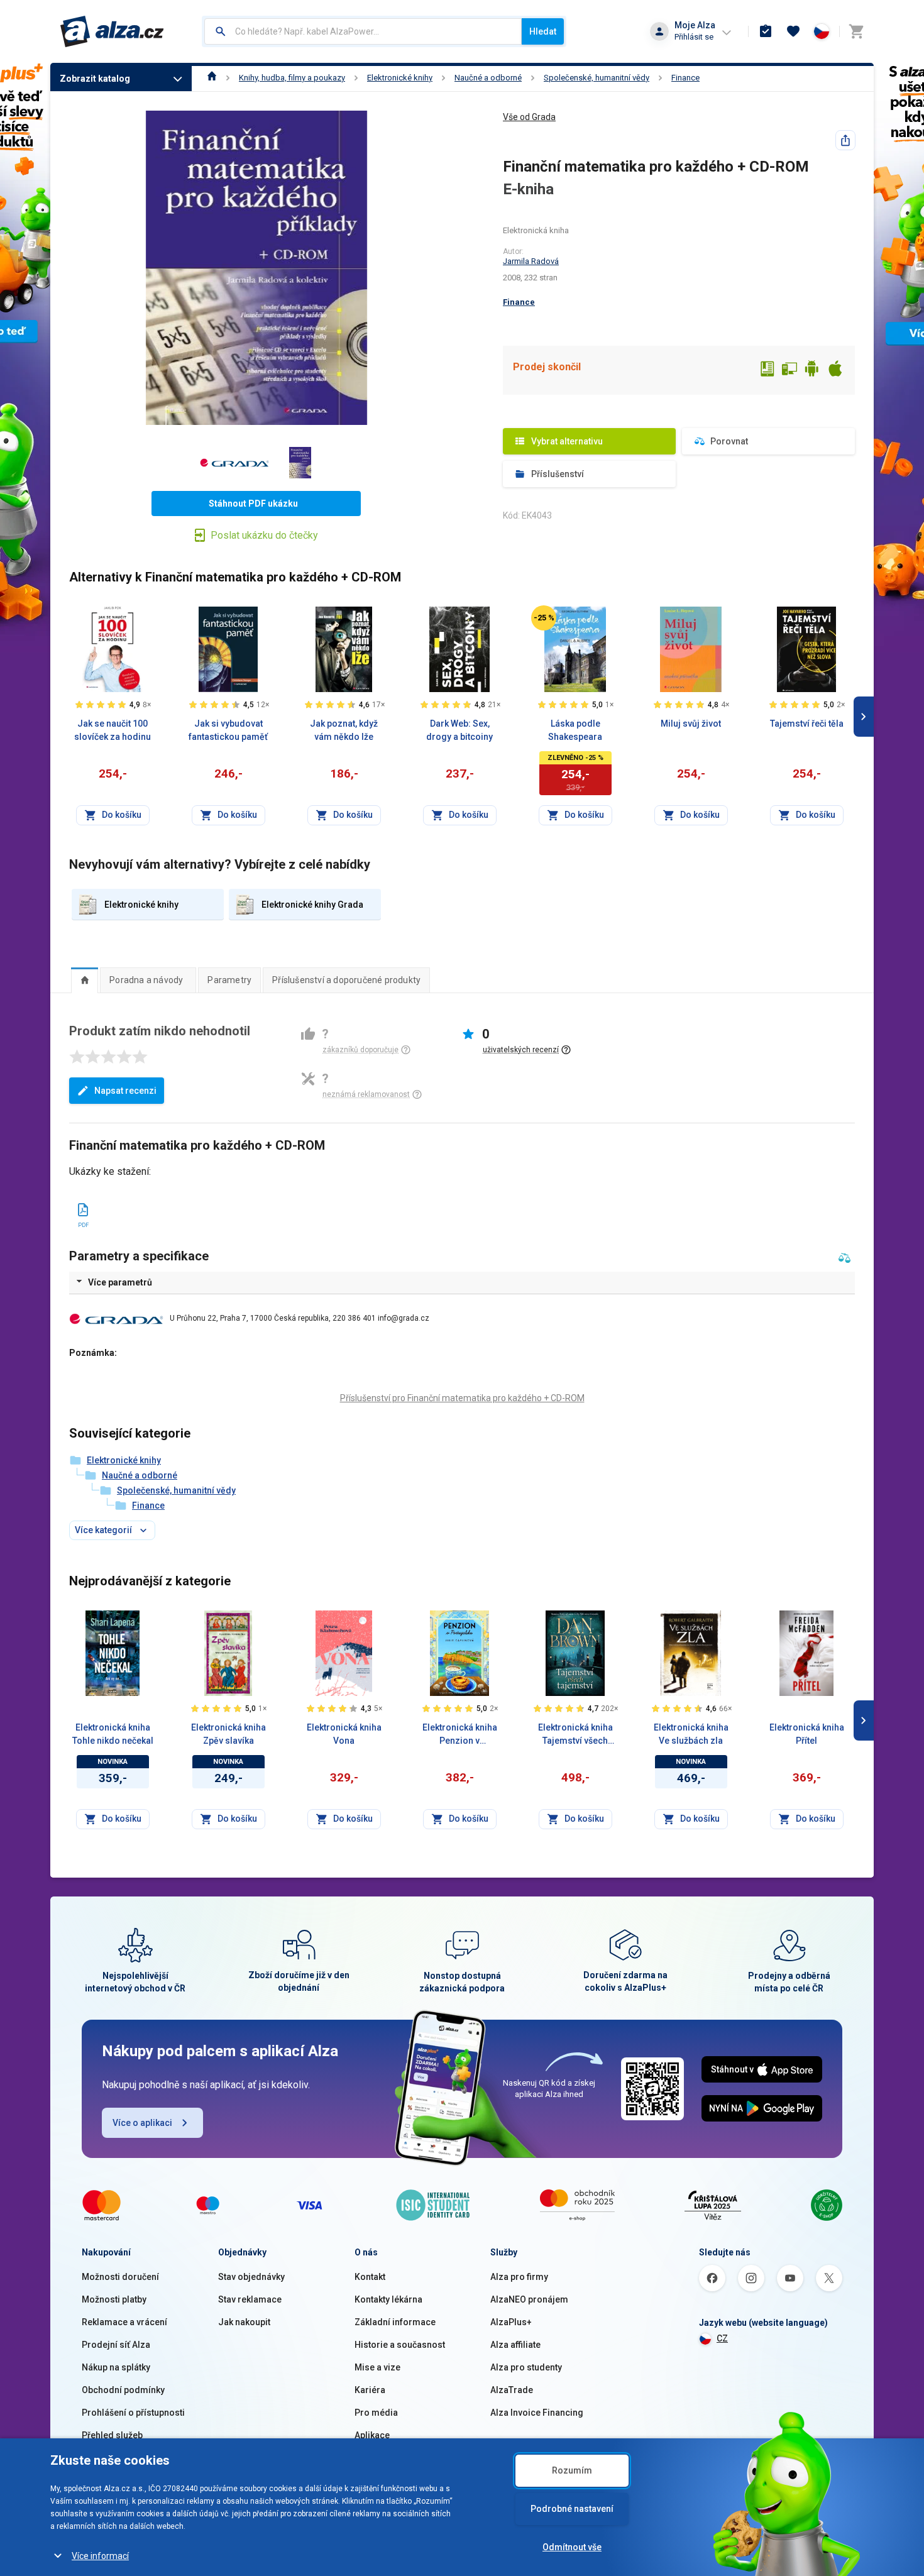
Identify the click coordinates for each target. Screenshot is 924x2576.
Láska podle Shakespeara (575, 730)
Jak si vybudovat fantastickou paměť (228, 730)
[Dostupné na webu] (789, 370)
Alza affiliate (515, 2345)
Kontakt (370, 2277)
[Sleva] (544, 618)
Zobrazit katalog (95, 79)
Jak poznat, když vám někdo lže (344, 730)
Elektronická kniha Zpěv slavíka (228, 1734)
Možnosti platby (114, 2299)
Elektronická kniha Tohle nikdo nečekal (113, 1734)
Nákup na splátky (116, 2367)
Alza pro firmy (519, 2277)
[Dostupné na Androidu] (812, 370)
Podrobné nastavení (572, 2509)
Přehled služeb (112, 2435)
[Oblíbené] (793, 31)
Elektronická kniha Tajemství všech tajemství (575, 1735)
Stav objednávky (251, 2277)
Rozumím (572, 2470)
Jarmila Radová (531, 261)
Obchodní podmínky (123, 2390)
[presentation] (85, 980)
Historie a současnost (400, 2345)
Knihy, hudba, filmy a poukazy (292, 78)
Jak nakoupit (244, 2322)
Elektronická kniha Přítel (807, 1734)
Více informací (100, 2556)
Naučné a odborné (488, 78)
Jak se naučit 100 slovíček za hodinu (113, 730)
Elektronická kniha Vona (344, 1734)
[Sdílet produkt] (845, 140)
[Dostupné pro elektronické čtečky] (767, 370)
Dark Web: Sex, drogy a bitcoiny (459, 730)
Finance (685, 78)
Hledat (543, 31)
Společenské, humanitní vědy (597, 78)
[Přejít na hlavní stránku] (112, 31)
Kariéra (370, 2390)
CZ (722, 2338)
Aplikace (372, 2435)
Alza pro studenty (526, 2367)
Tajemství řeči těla (807, 724)
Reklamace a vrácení (124, 2322)
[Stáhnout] (83, 1208)
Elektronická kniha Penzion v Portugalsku (460, 1735)
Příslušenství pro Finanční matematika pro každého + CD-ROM (462, 1398)
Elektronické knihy (400, 78)
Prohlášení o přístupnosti (133, 2413)
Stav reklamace (250, 2299)
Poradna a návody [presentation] (146, 980)
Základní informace (395, 2322)
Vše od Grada (529, 117)
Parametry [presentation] (229, 980)
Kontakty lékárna (388, 2299)
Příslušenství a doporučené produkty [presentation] (346, 980)
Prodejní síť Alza (116, 2345)
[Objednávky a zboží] (766, 31)
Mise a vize (377, 2367)
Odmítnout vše (572, 2547)
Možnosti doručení (120, 2277)
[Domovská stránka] (212, 78)
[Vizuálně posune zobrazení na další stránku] (864, 717)
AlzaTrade (512, 2390)
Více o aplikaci (142, 2123)
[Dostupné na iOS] (835, 370)
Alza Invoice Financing (537, 2413)
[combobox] (363, 31)
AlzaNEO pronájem (529, 2299)
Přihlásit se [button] (694, 37)
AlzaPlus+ (511, 2322)
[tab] (85, 980)
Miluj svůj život (691, 724)
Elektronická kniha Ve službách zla (691, 1734)
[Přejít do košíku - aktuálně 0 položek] (856, 31)
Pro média (376, 2413)
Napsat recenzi (125, 1091)
